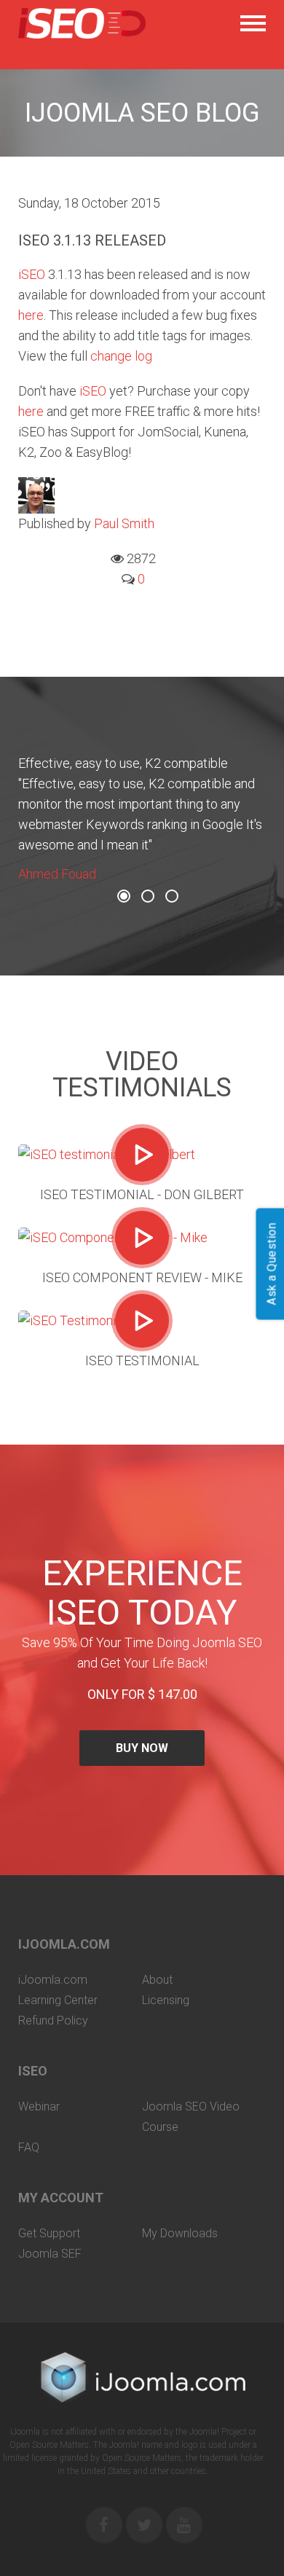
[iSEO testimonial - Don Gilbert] (142, 1155)
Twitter (144, 2525)
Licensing (166, 2000)
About (157, 1980)
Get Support (49, 2233)
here (31, 315)
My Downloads (180, 2233)
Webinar (39, 2106)
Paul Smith (124, 523)
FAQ (29, 2147)
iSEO (32, 274)
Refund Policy (53, 2021)
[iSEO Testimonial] (142, 1321)
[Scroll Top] (259, 2551)
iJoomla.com (53, 1980)
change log (121, 356)
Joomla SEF (50, 2254)
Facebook (104, 2525)
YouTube (184, 2525)
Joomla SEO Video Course (191, 2117)
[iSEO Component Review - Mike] (142, 1238)
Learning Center (58, 2000)
